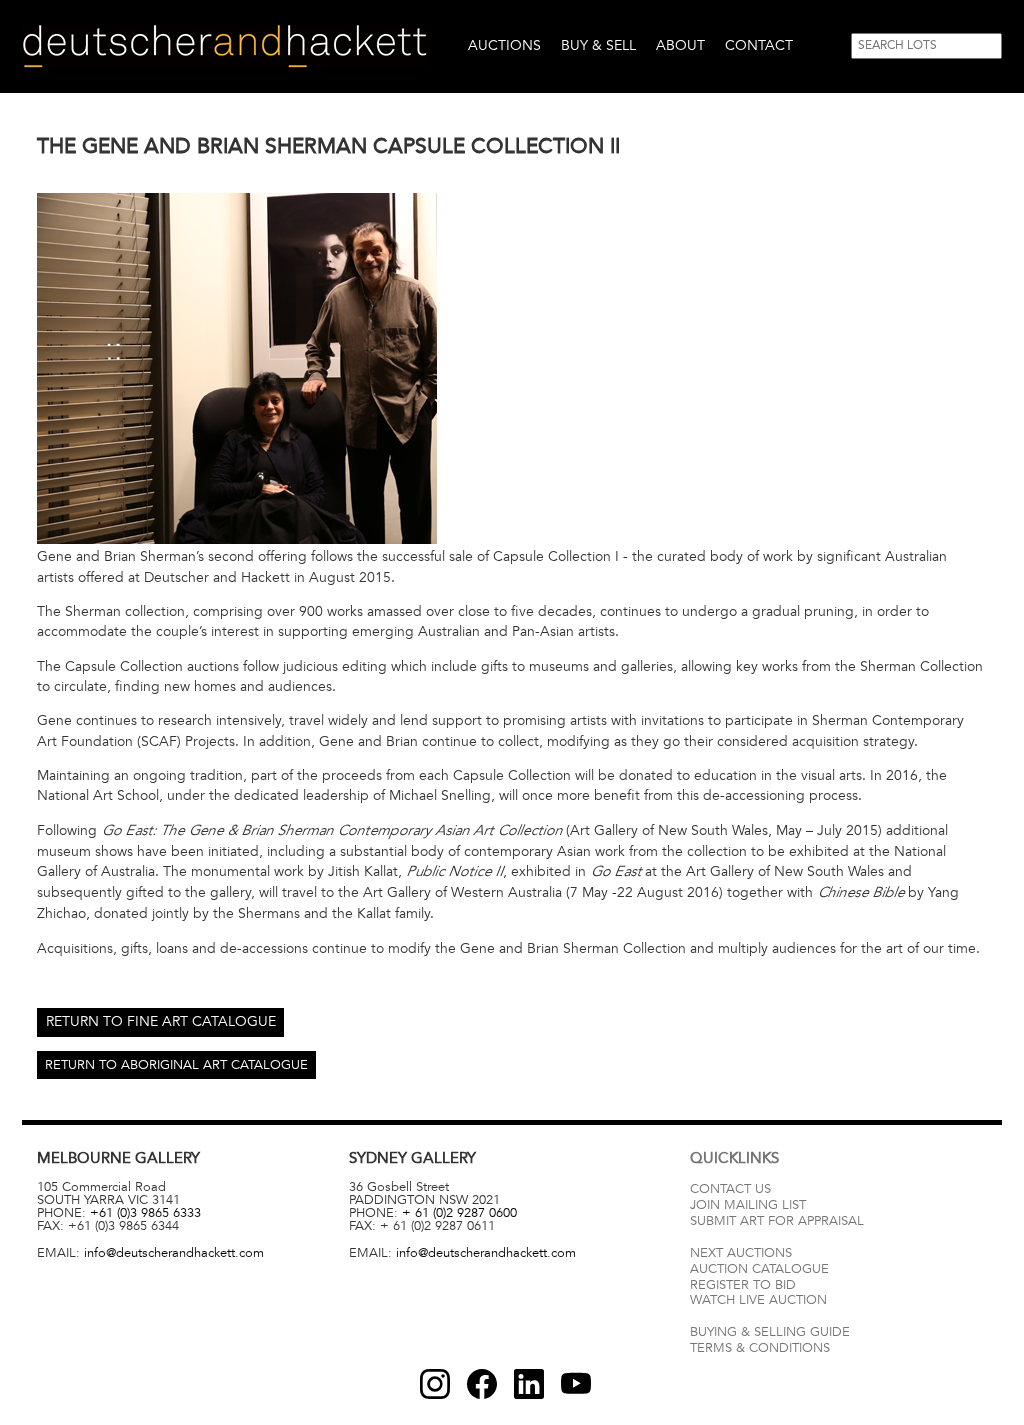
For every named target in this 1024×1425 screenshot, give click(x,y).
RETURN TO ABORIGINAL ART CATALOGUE (176, 1065)
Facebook (482, 1384)
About (680, 45)
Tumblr (529, 1384)
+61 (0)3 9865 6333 (145, 1213)
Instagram (435, 1384)
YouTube (576, 1384)
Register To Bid (743, 1285)
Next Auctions (741, 1253)
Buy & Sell (598, 45)
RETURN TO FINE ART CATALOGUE (161, 1021)
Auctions (504, 45)
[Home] (224, 46)
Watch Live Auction (758, 1300)
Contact (759, 45)
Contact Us (730, 1189)
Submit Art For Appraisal (777, 1221)
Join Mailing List (748, 1205)
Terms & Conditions (760, 1348)
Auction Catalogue (759, 1269)
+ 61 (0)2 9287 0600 (459, 1213)
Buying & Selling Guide (770, 1332)
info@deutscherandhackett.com (174, 1253)
